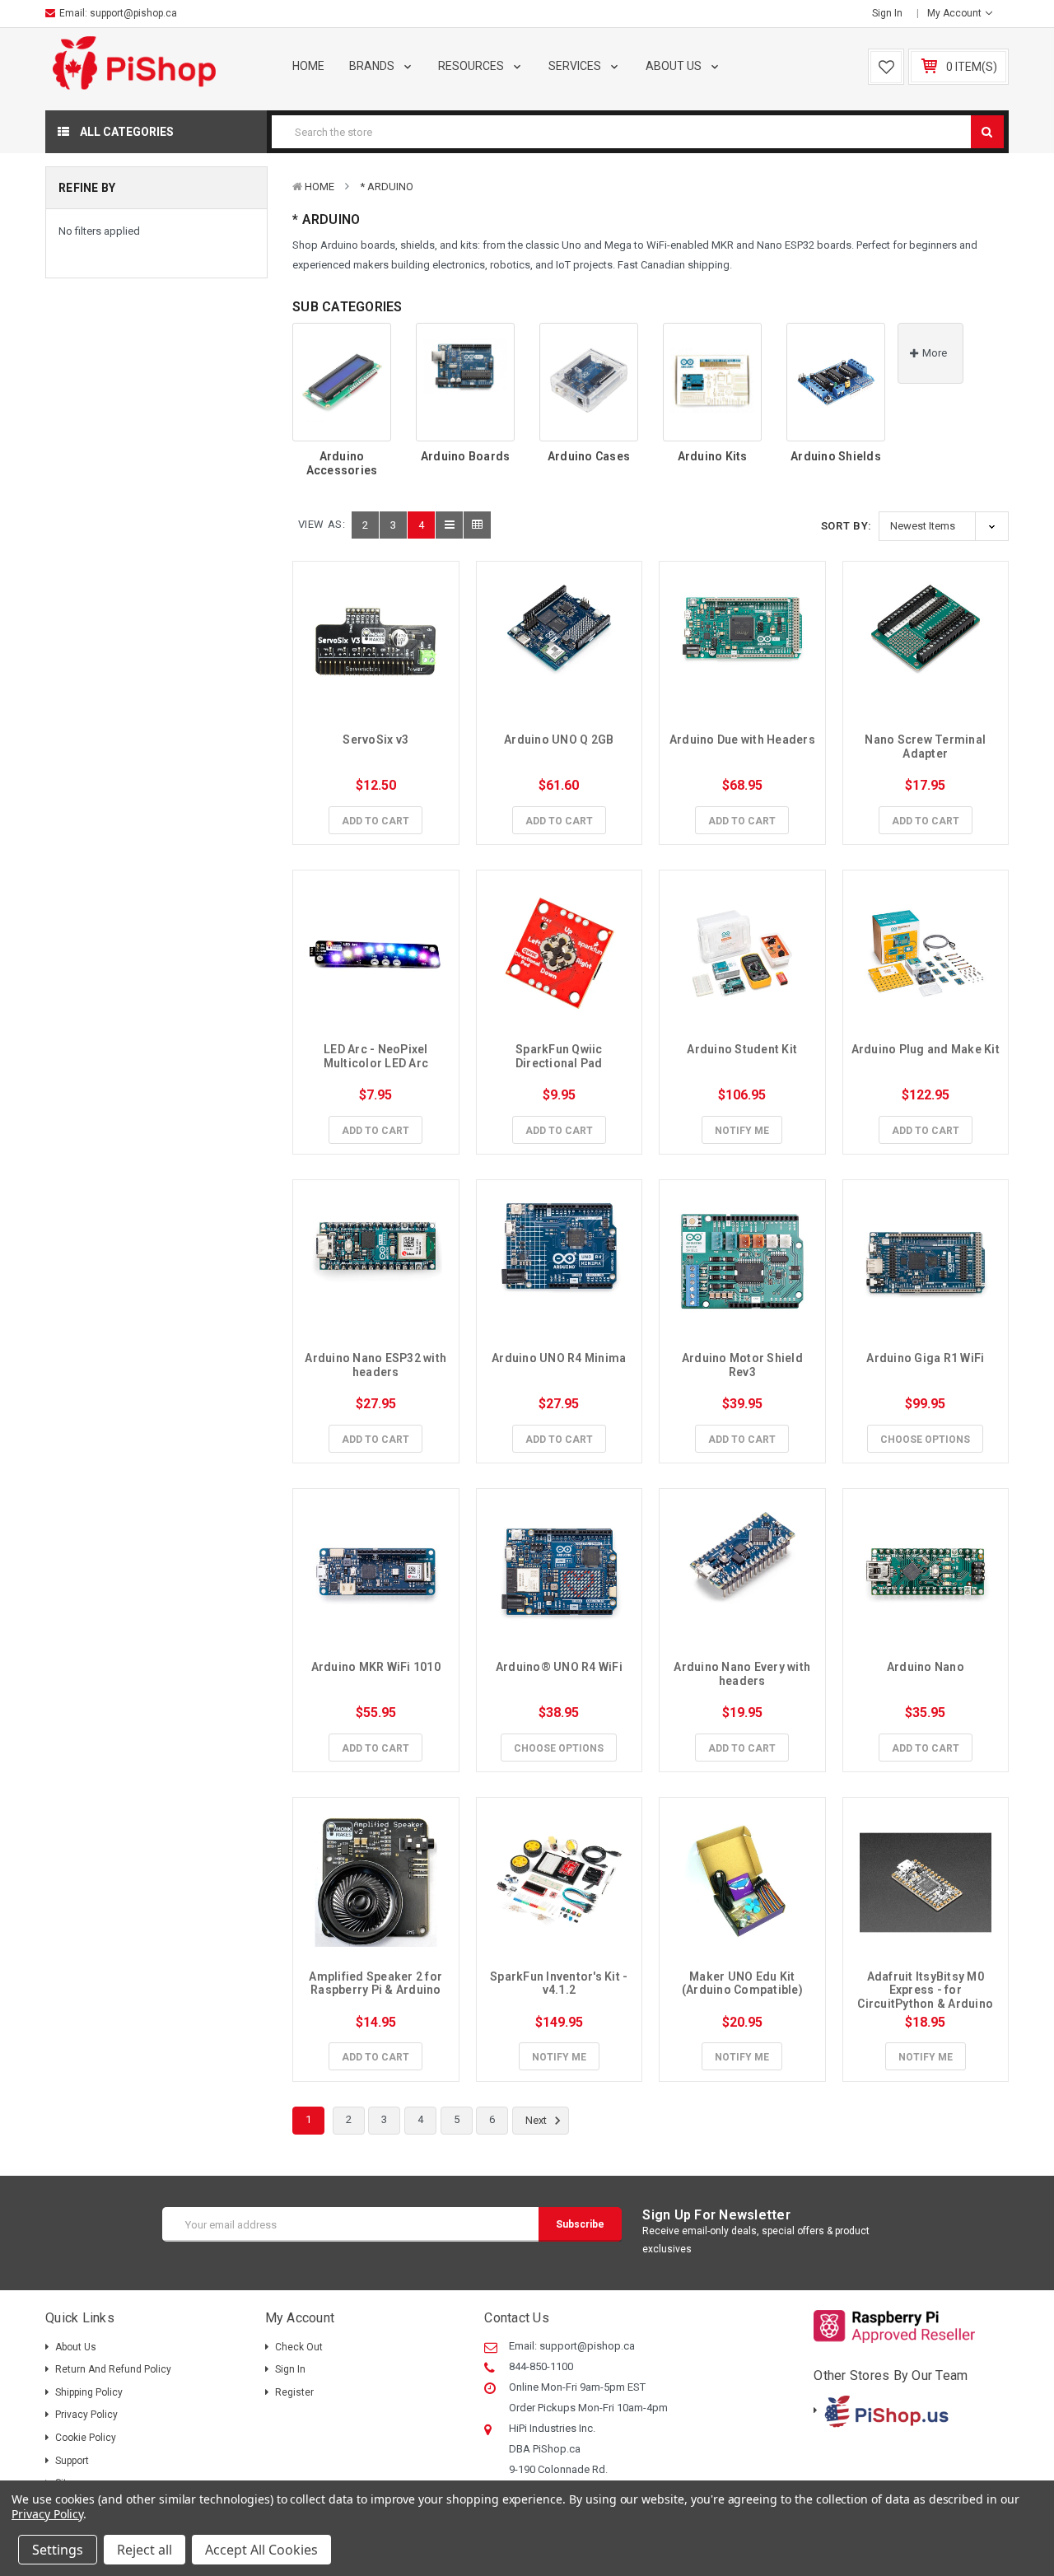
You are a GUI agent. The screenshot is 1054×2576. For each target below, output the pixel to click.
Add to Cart (375, 821)
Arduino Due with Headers (742, 740)
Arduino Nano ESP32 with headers (377, 1365)
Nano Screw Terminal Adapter (926, 747)
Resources (472, 66)
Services (576, 66)
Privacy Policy (86, 2415)
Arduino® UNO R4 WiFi (559, 1667)
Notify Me (742, 1131)
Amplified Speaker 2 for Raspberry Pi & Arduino (377, 1983)
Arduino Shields (836, 456)
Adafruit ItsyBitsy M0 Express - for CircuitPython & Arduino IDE (926, 1997)
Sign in (887, 13)
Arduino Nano (926, 1667)
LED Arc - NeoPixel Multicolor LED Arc (377, 1056)
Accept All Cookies (261, 2550)
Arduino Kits (713, 456)
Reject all (145, 2550)
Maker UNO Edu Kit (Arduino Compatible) (742, 1983)
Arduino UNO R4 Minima (559, 1358)
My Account (956, 13)
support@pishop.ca (133, 13)
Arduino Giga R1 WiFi (925, 1358)
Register (294, 2392)
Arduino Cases (589, 456)
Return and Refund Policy (113, 2369)
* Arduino (387, 187)
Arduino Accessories (342, 463)
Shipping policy (89, 2392)
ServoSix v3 (375, 740)
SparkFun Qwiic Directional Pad (560, 1056)
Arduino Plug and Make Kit (926, 1049)
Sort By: (846, 526)
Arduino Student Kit (742, 1049)
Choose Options (925, 1440)
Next (537, 2120)
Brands (373, 66)
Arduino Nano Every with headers (743, 1674)
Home (308, 66)
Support (72, 2461)
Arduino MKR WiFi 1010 (376, 1667)
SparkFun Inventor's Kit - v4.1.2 (560, 1983)
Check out (299, 2347)
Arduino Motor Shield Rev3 (744, 1365)
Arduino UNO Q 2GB (559, 740)
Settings (58, 2550)
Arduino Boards (466, 456)
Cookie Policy (86, 2438)
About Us (675, 66)
